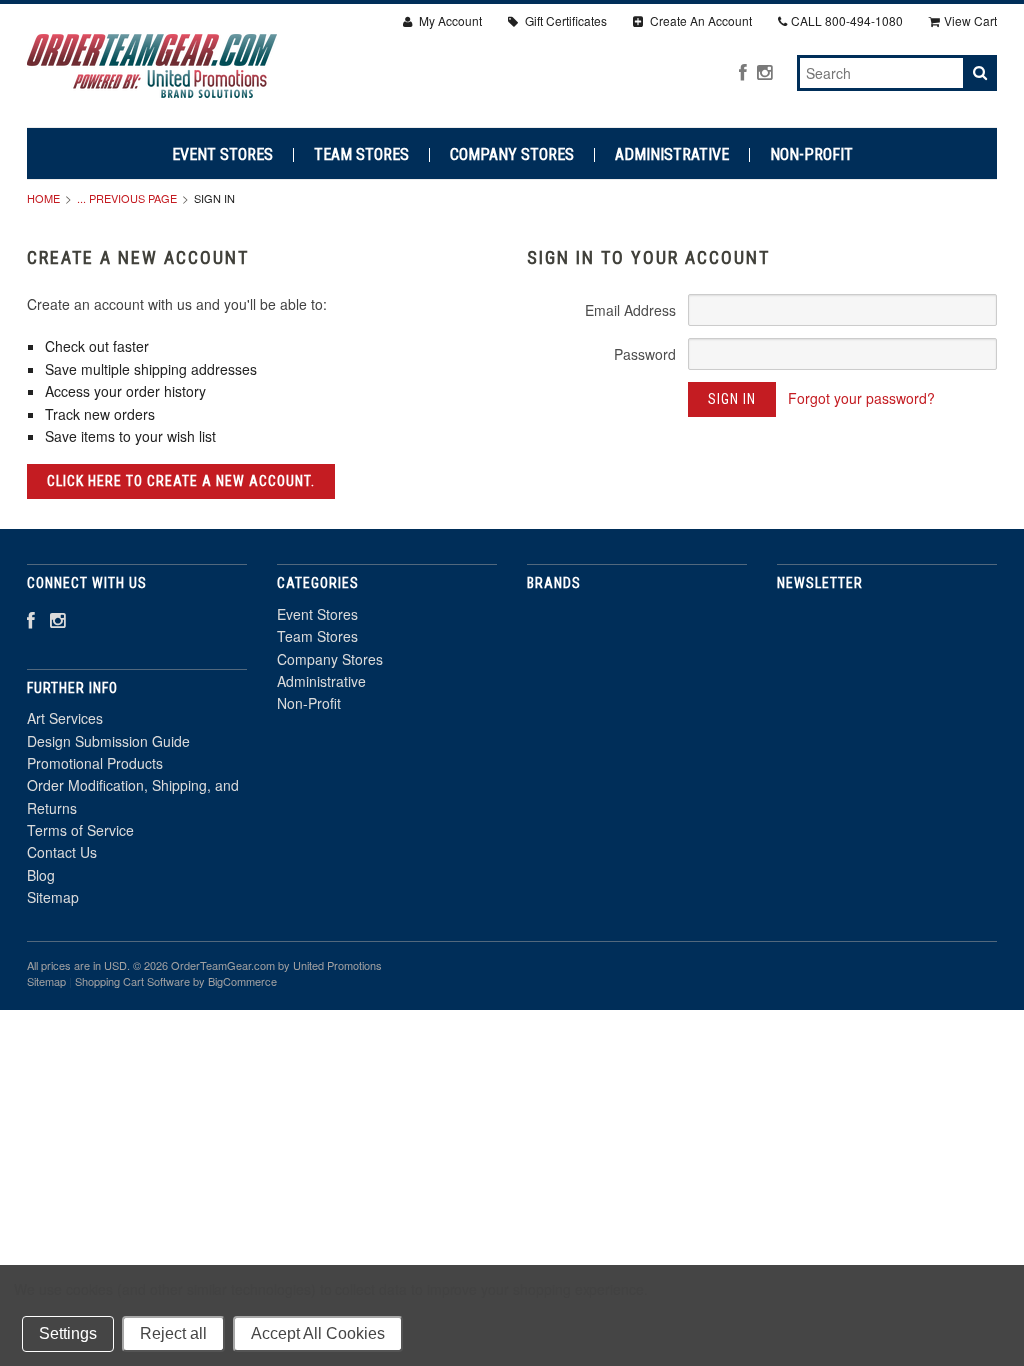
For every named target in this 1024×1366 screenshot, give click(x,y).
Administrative (672, 155)
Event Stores (222, 155)
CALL (847, 20)
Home (43, 198)
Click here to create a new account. (181, 481)
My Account (449, 20)
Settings (68, 1333)
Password (645, 354)
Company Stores (512, 155)
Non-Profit (811, 155)
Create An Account (699, 20)
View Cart (970, 20)
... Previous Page (127, 198)
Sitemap (53, 897)
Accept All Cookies (318, 1333)
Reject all (173, 1333)
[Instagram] (764, 71)
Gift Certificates (564, 20)
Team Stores (361, 155)
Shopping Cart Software (132, 981)
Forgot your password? (861, 398)
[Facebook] (743, 71)
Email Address (630, 310)
